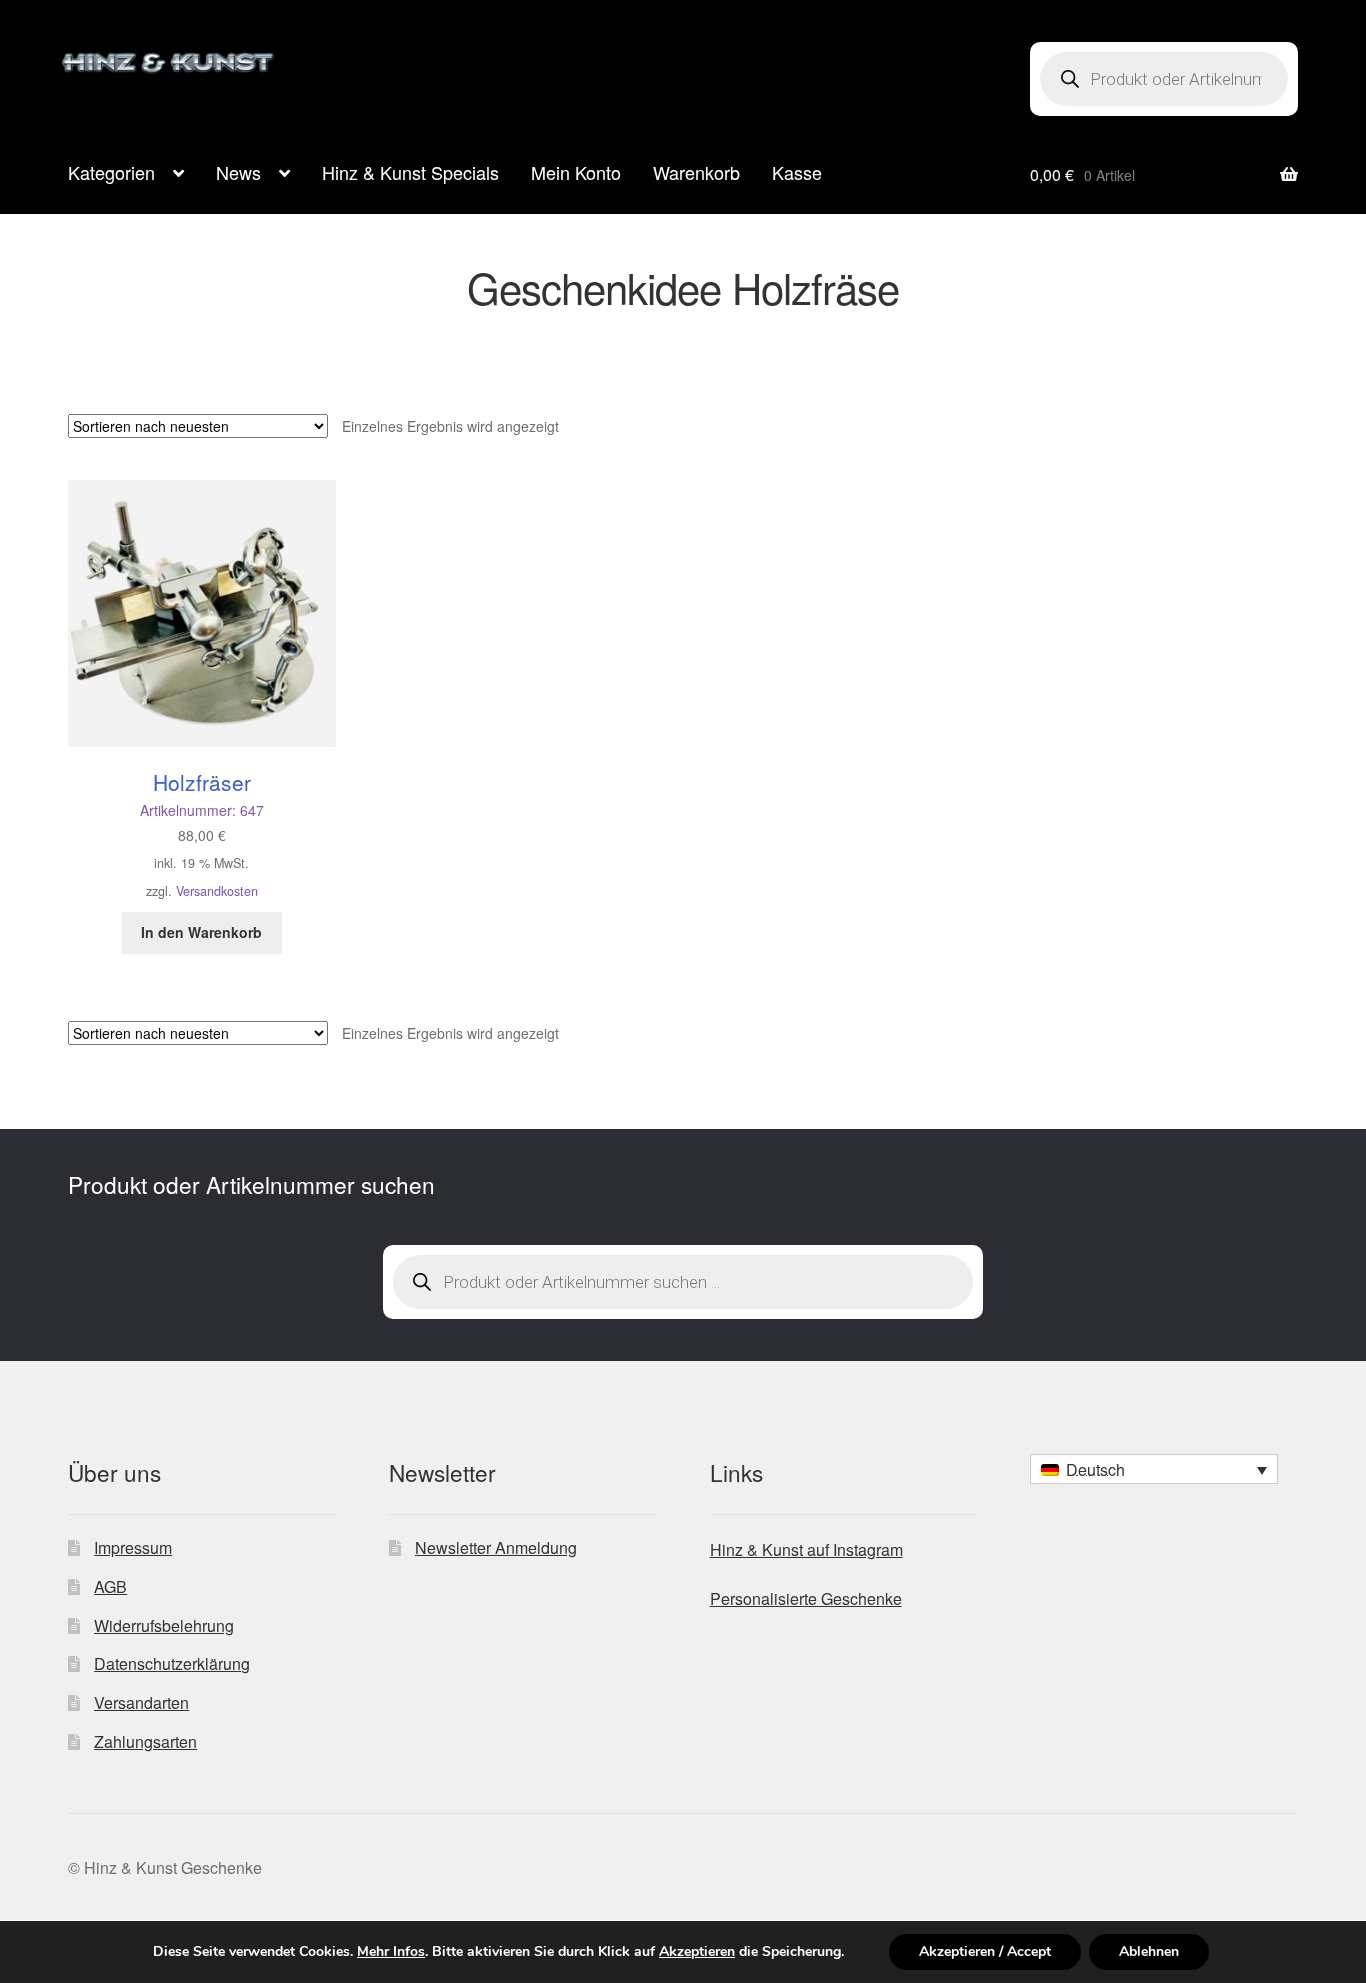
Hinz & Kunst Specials (410, 172)
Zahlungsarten (145, 1741)
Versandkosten (217, 891)
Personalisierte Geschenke (806, 1598)
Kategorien (111, 172)
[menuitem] (1154, 1469)
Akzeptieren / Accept (985, 1951)
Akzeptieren (697, 1952)
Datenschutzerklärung (172, 1663)
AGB (110, 1586)
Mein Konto (576, 172)
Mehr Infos (391, 1952)
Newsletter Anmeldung (496, 1547)
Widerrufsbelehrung (164, 1625)
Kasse (797, 172)
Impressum (133, 1547)
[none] (1154, 1469)
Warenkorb (696, 172)
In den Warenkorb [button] (201, 932)
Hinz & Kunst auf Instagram (806, 1549)
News (238, 172)
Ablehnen (1149, 1951)
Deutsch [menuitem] (1095, 1469)
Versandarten (141, 1702)
